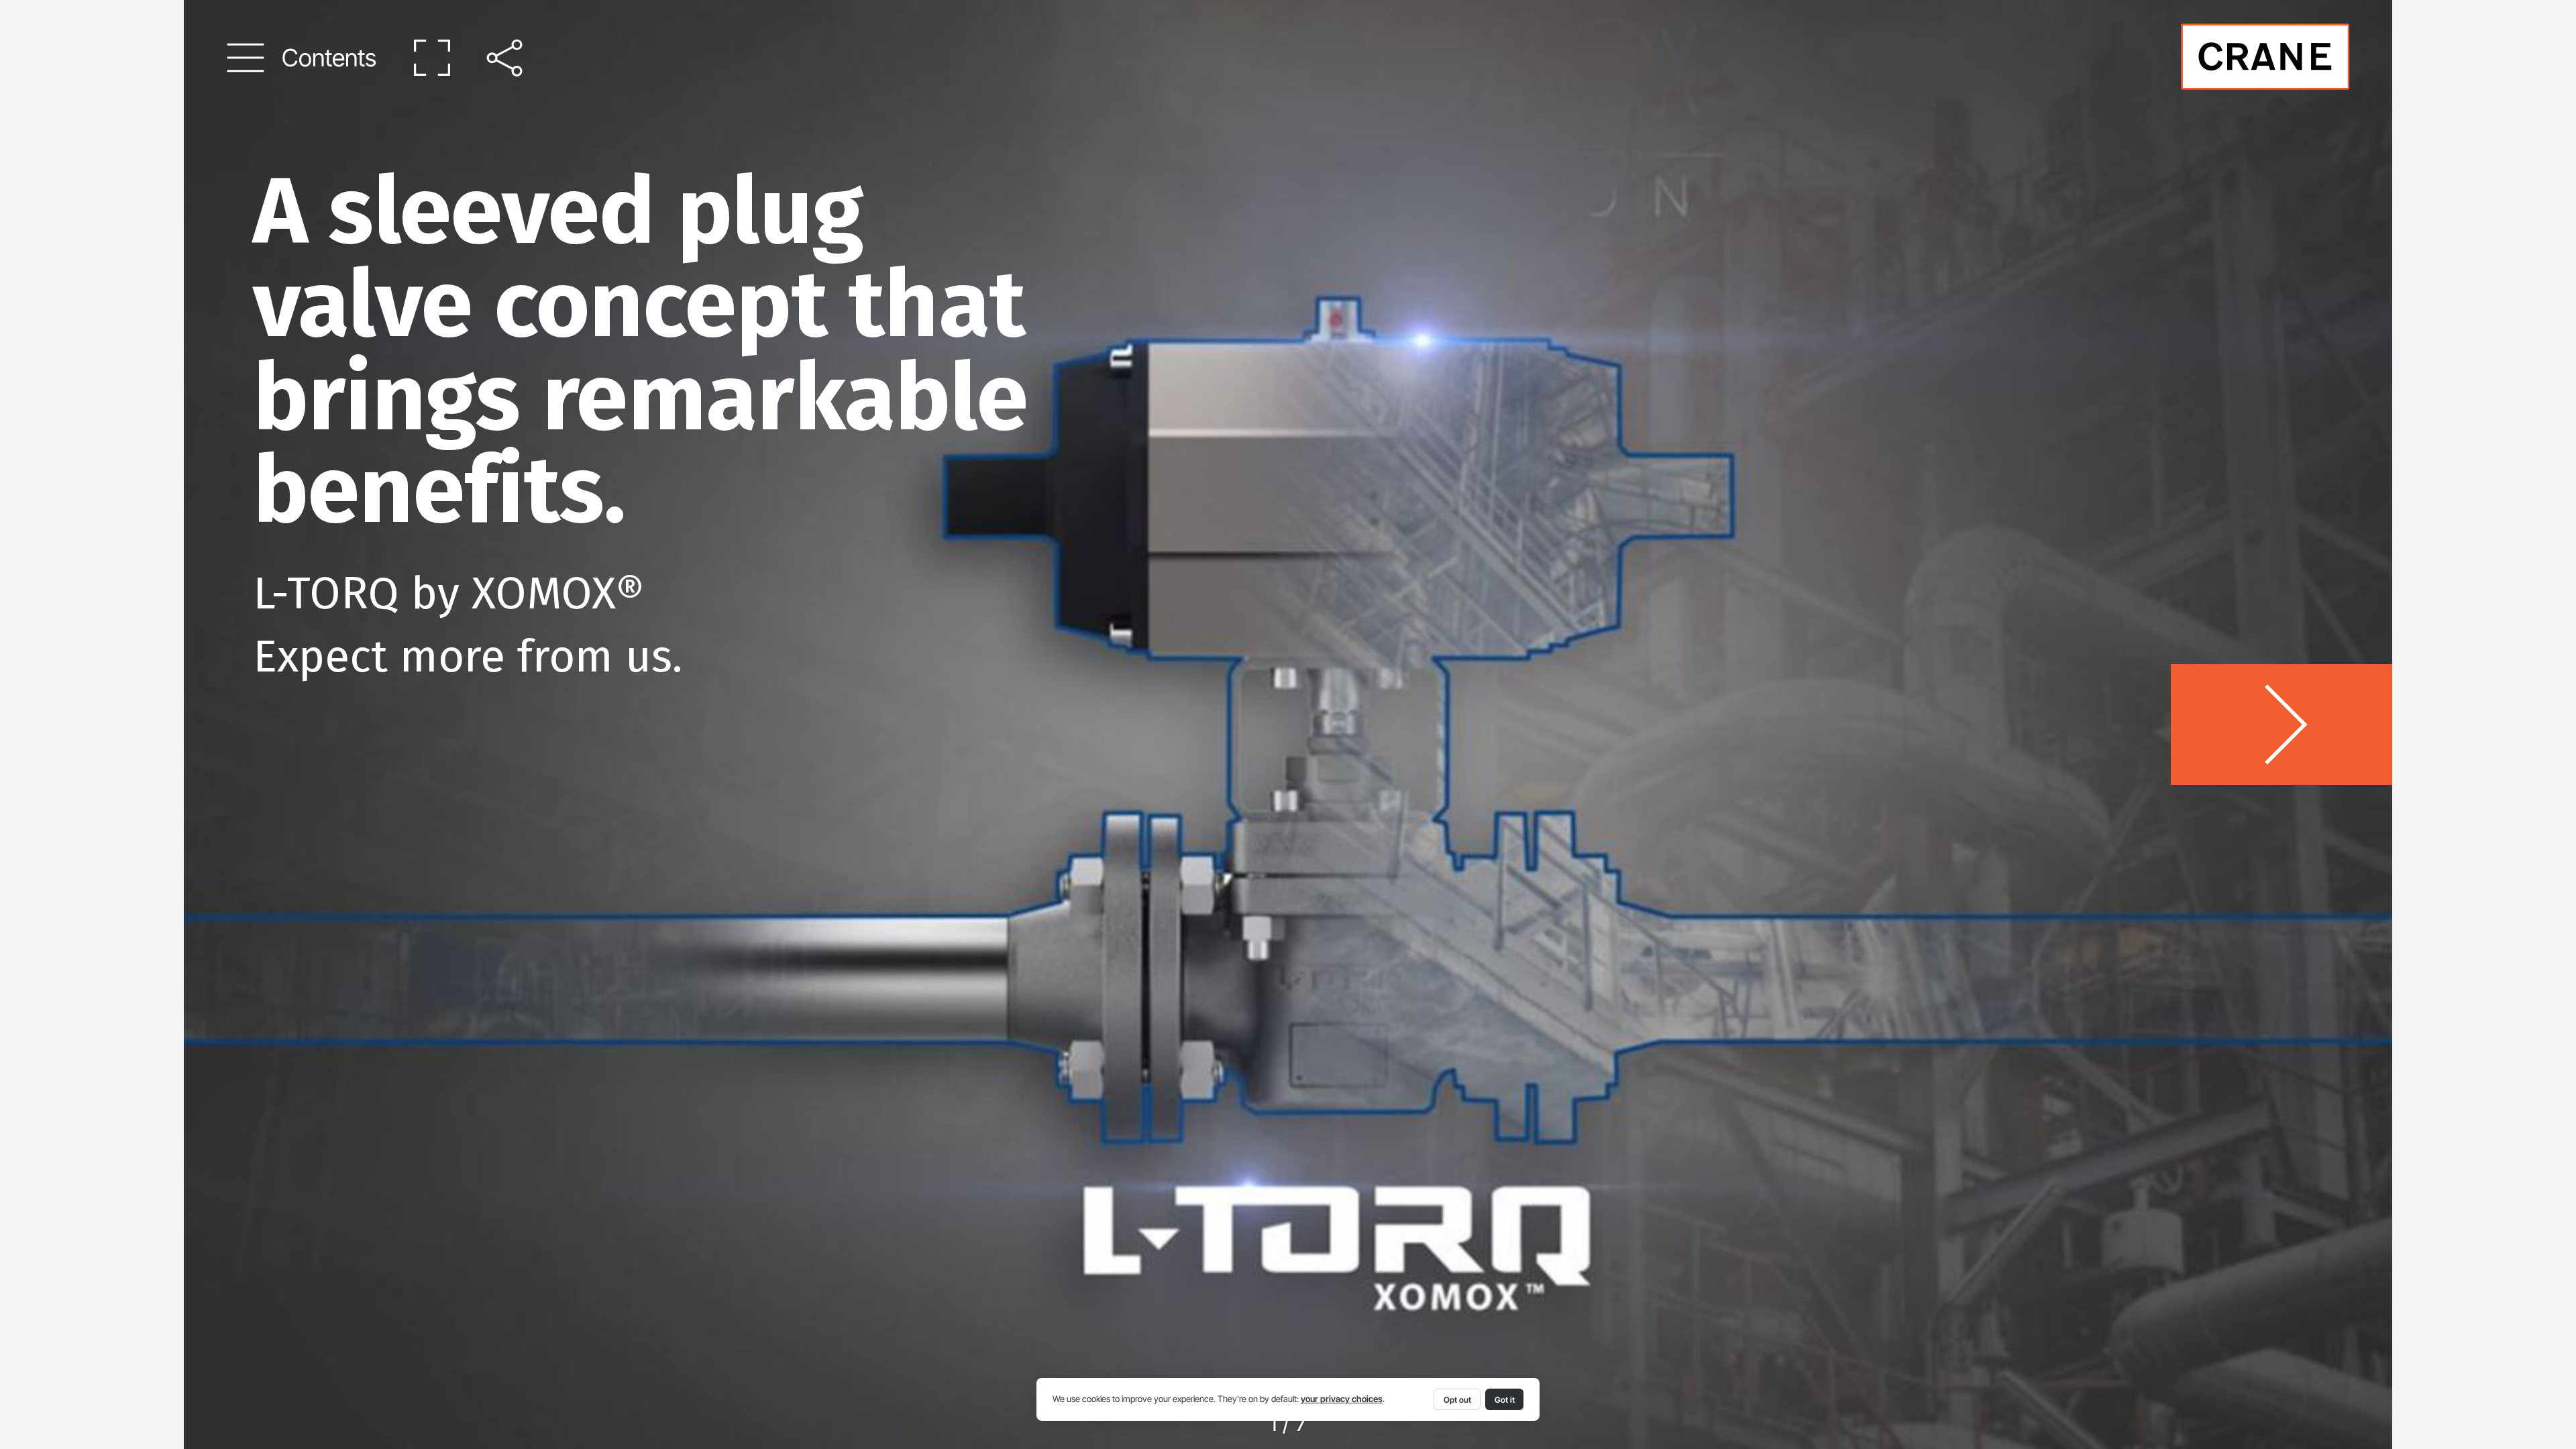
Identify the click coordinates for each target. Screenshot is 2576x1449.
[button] (302, 58)
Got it (1505, 1400)
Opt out (1457, 1400)
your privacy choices (1342, 1399)
